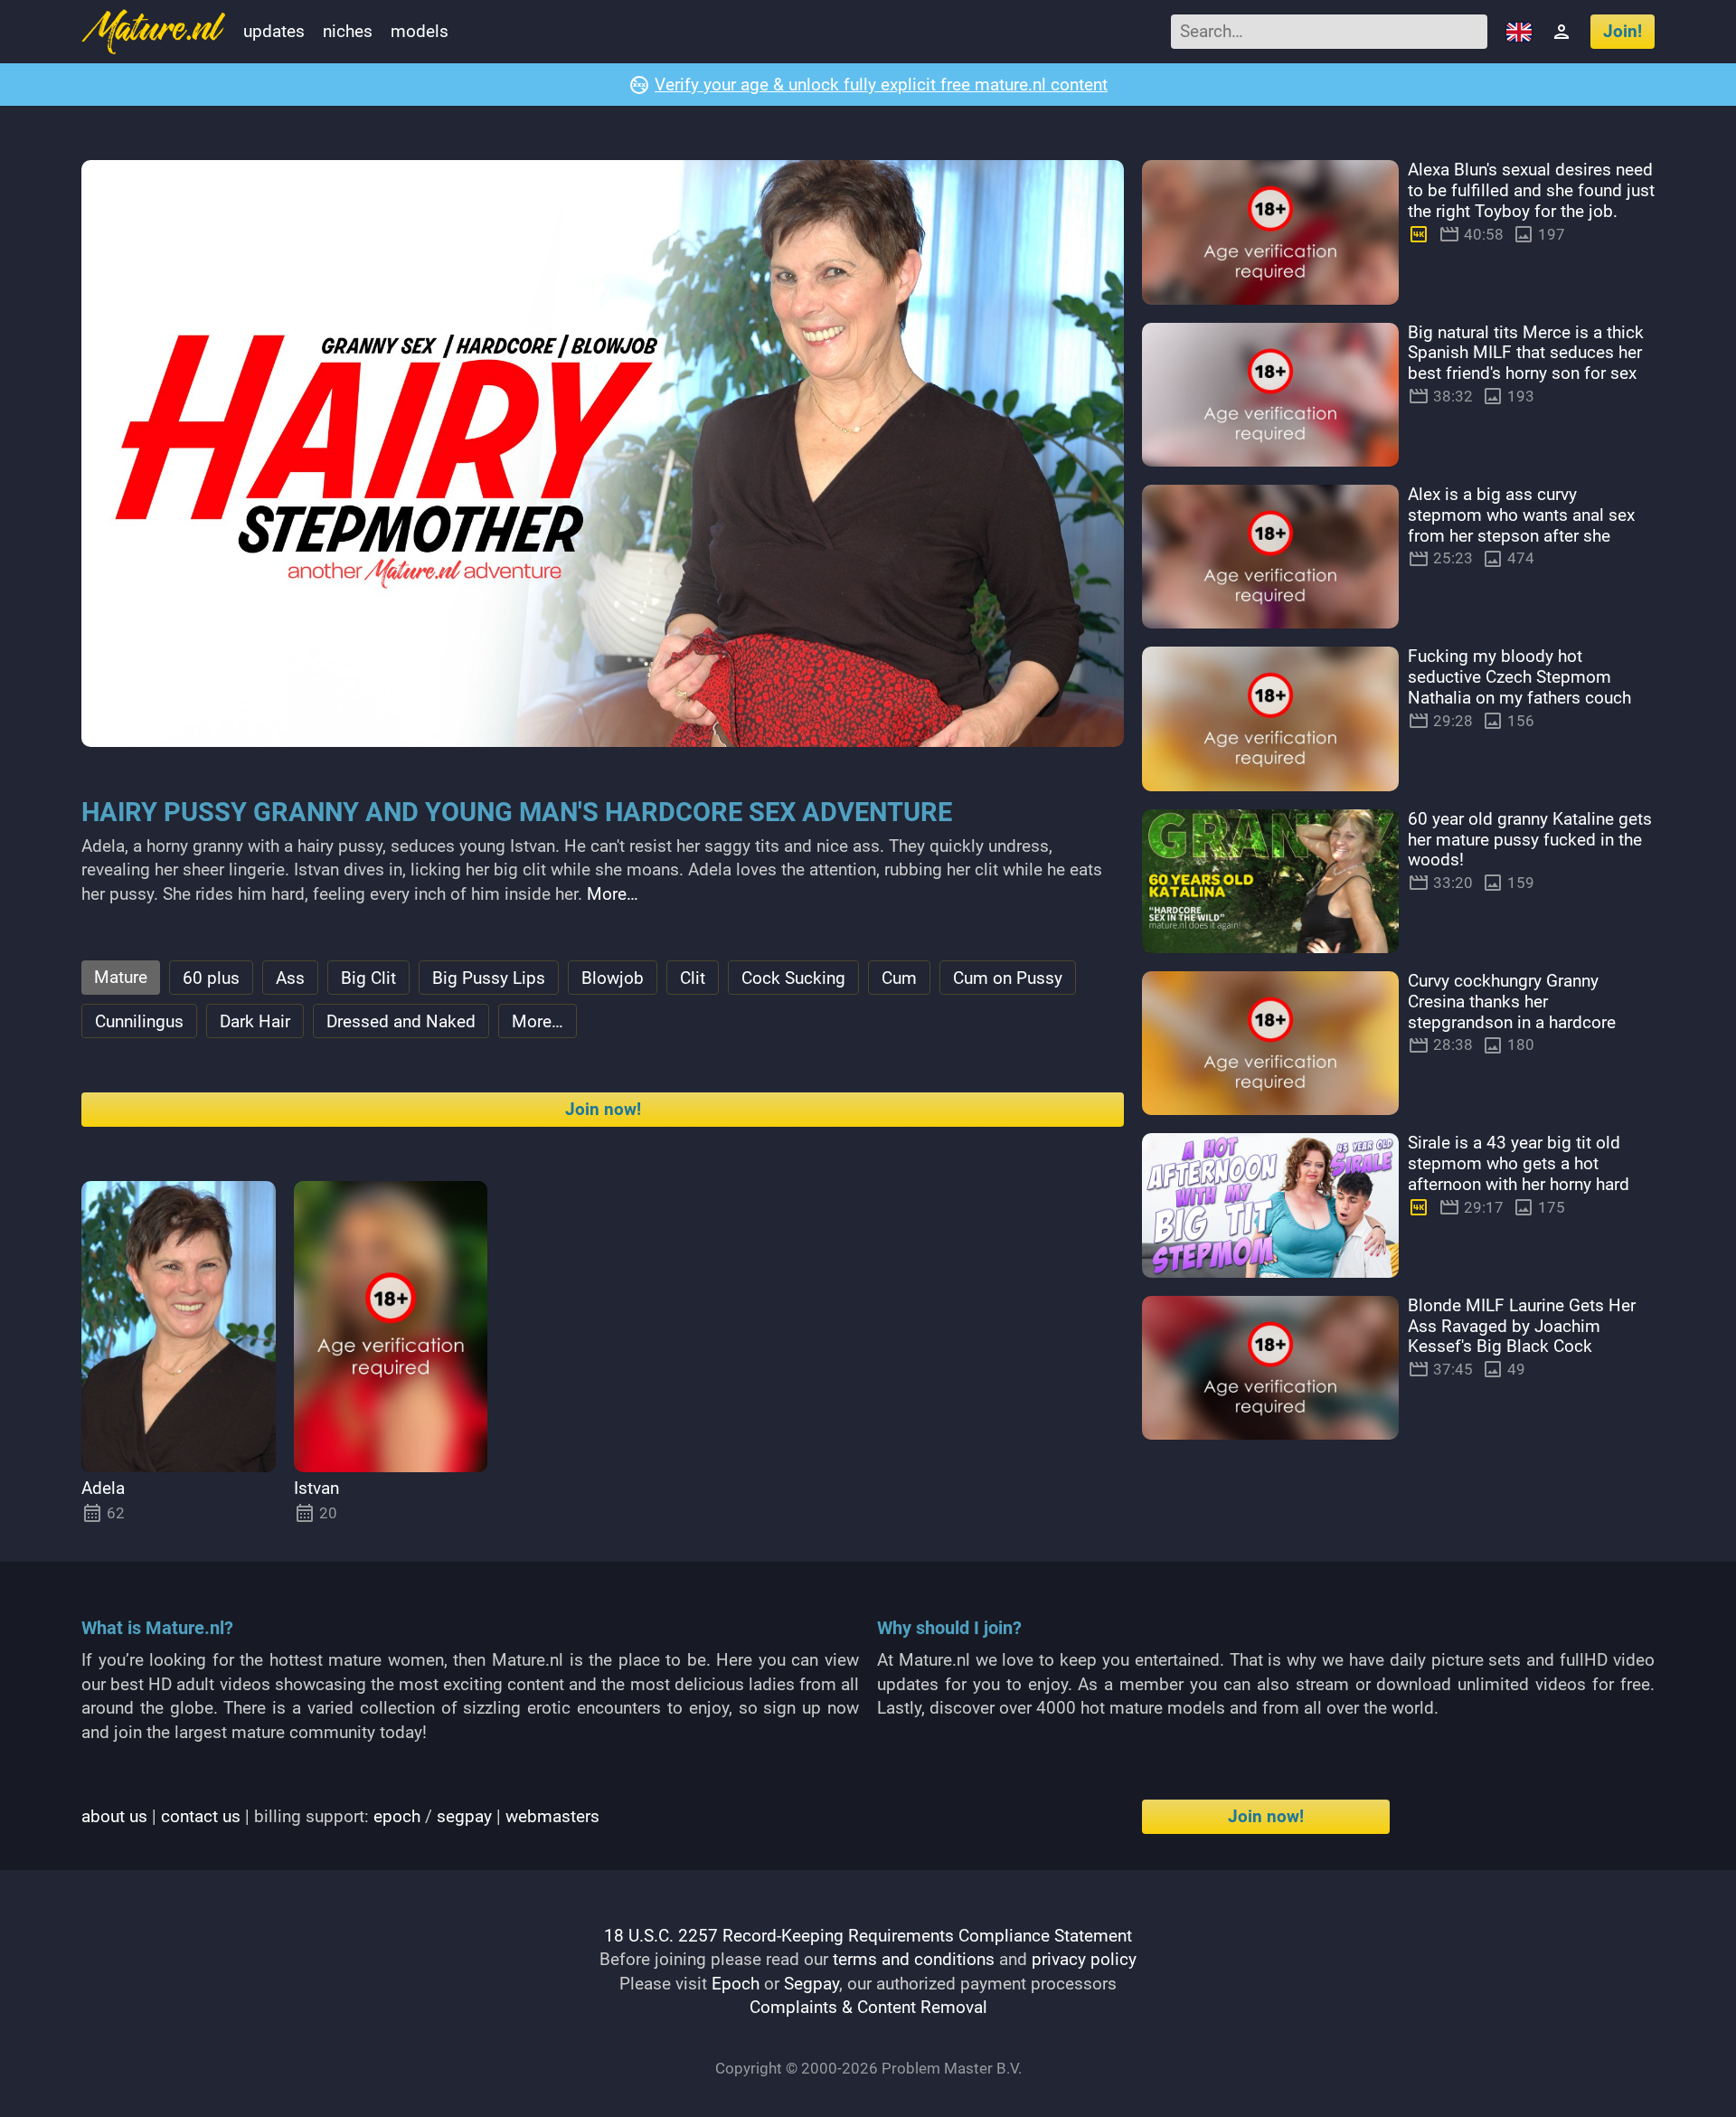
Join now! (603, 1109)
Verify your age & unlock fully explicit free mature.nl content (881, 85)
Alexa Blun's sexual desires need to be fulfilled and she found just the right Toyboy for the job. (1531, 190)
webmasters (552, 1816)
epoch (397, 1816)
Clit (693, 978)
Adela (103, 1488)
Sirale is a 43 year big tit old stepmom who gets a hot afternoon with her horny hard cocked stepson (1519, 1173)
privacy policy (1084, 1959)
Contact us (201, 1816)
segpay (464, 1816)
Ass (290, 978)
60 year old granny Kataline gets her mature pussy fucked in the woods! (1530, 840)
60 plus (211, 978)
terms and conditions (914, 1959)
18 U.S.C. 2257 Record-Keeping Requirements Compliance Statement (868, 1936)
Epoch (736, 1984)
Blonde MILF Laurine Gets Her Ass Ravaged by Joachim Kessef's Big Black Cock (1522, 1326)
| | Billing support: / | (340, 1816)
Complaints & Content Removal (868, 2007)
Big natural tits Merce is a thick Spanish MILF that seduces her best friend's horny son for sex (1526, 353)
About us (114, 1816)
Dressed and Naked (401, 1021)
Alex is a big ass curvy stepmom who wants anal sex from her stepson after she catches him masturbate (1521, 525)
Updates (274, 31)
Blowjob (613, 978)
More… (613, 894)
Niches (348, 31)
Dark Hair (255, 1021)
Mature (121, 977)
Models (420, 31)
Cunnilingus (139, 1021)
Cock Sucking (793, 978)
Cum (899, 978)
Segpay (811, 1984)
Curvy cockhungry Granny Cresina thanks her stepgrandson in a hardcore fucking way (1512, 1011)
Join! (1623, 31)
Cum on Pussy (1008, 978)
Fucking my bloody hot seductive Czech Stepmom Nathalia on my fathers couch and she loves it (1519, 687)
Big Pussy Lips (489, 978)
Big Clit (368, 978)
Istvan (316, 1488)
